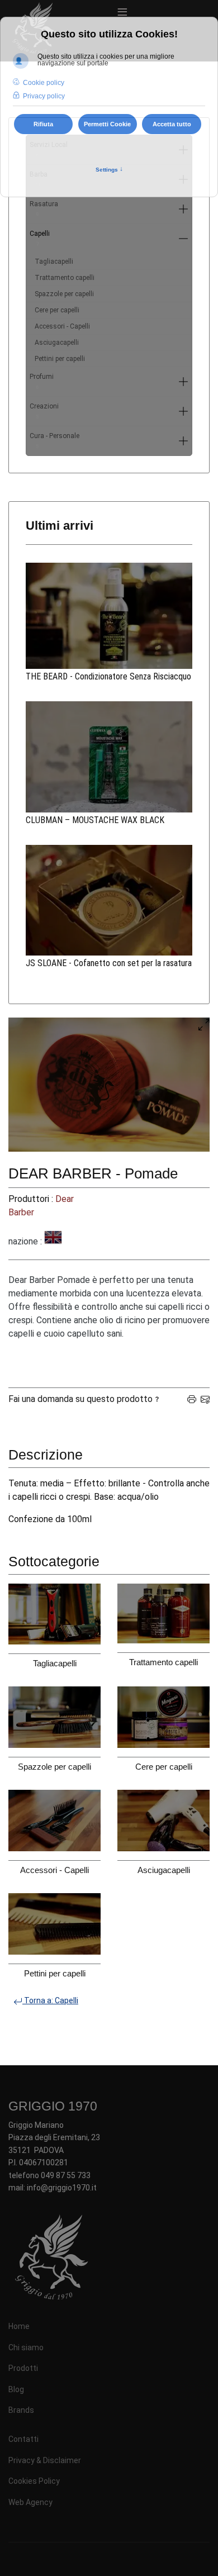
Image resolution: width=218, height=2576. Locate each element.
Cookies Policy (34, 2481)
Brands (21, 2410)
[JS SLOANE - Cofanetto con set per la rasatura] (109, 900)
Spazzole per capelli (64, 294)
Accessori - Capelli (62, 326)
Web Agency (30, 2502)
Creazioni (44, 411)
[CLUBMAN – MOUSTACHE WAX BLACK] (109, 757)
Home (19, 2326)
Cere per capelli (57, 310)
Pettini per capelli (60, 359)
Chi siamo (26, 2347)
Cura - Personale (54, 441)
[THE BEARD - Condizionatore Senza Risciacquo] (109, 616)
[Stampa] (192, 1399)
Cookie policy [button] (44, 83)
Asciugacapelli (57, 343)
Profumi (42, 381)
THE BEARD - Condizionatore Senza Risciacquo (108, 676)
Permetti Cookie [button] (107, 124)
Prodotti (23, 2368)
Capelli (40, 238)
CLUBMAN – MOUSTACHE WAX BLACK (95, 820)
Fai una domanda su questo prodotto (80, 1399)
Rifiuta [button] (43, 124)
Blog (16, 2389)
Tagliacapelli (54, 262)
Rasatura (44, 209)
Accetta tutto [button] (172, 124)
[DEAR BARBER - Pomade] (109, 1085)
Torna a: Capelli (50, 2000)
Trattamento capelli (65, 278)
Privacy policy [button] (44, 96)
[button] (183, 209)
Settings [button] (109, 169)
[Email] (205, 1399)
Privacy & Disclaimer (45, 2460)
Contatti (23, 2439)
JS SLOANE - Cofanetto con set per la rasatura (109, 963)
